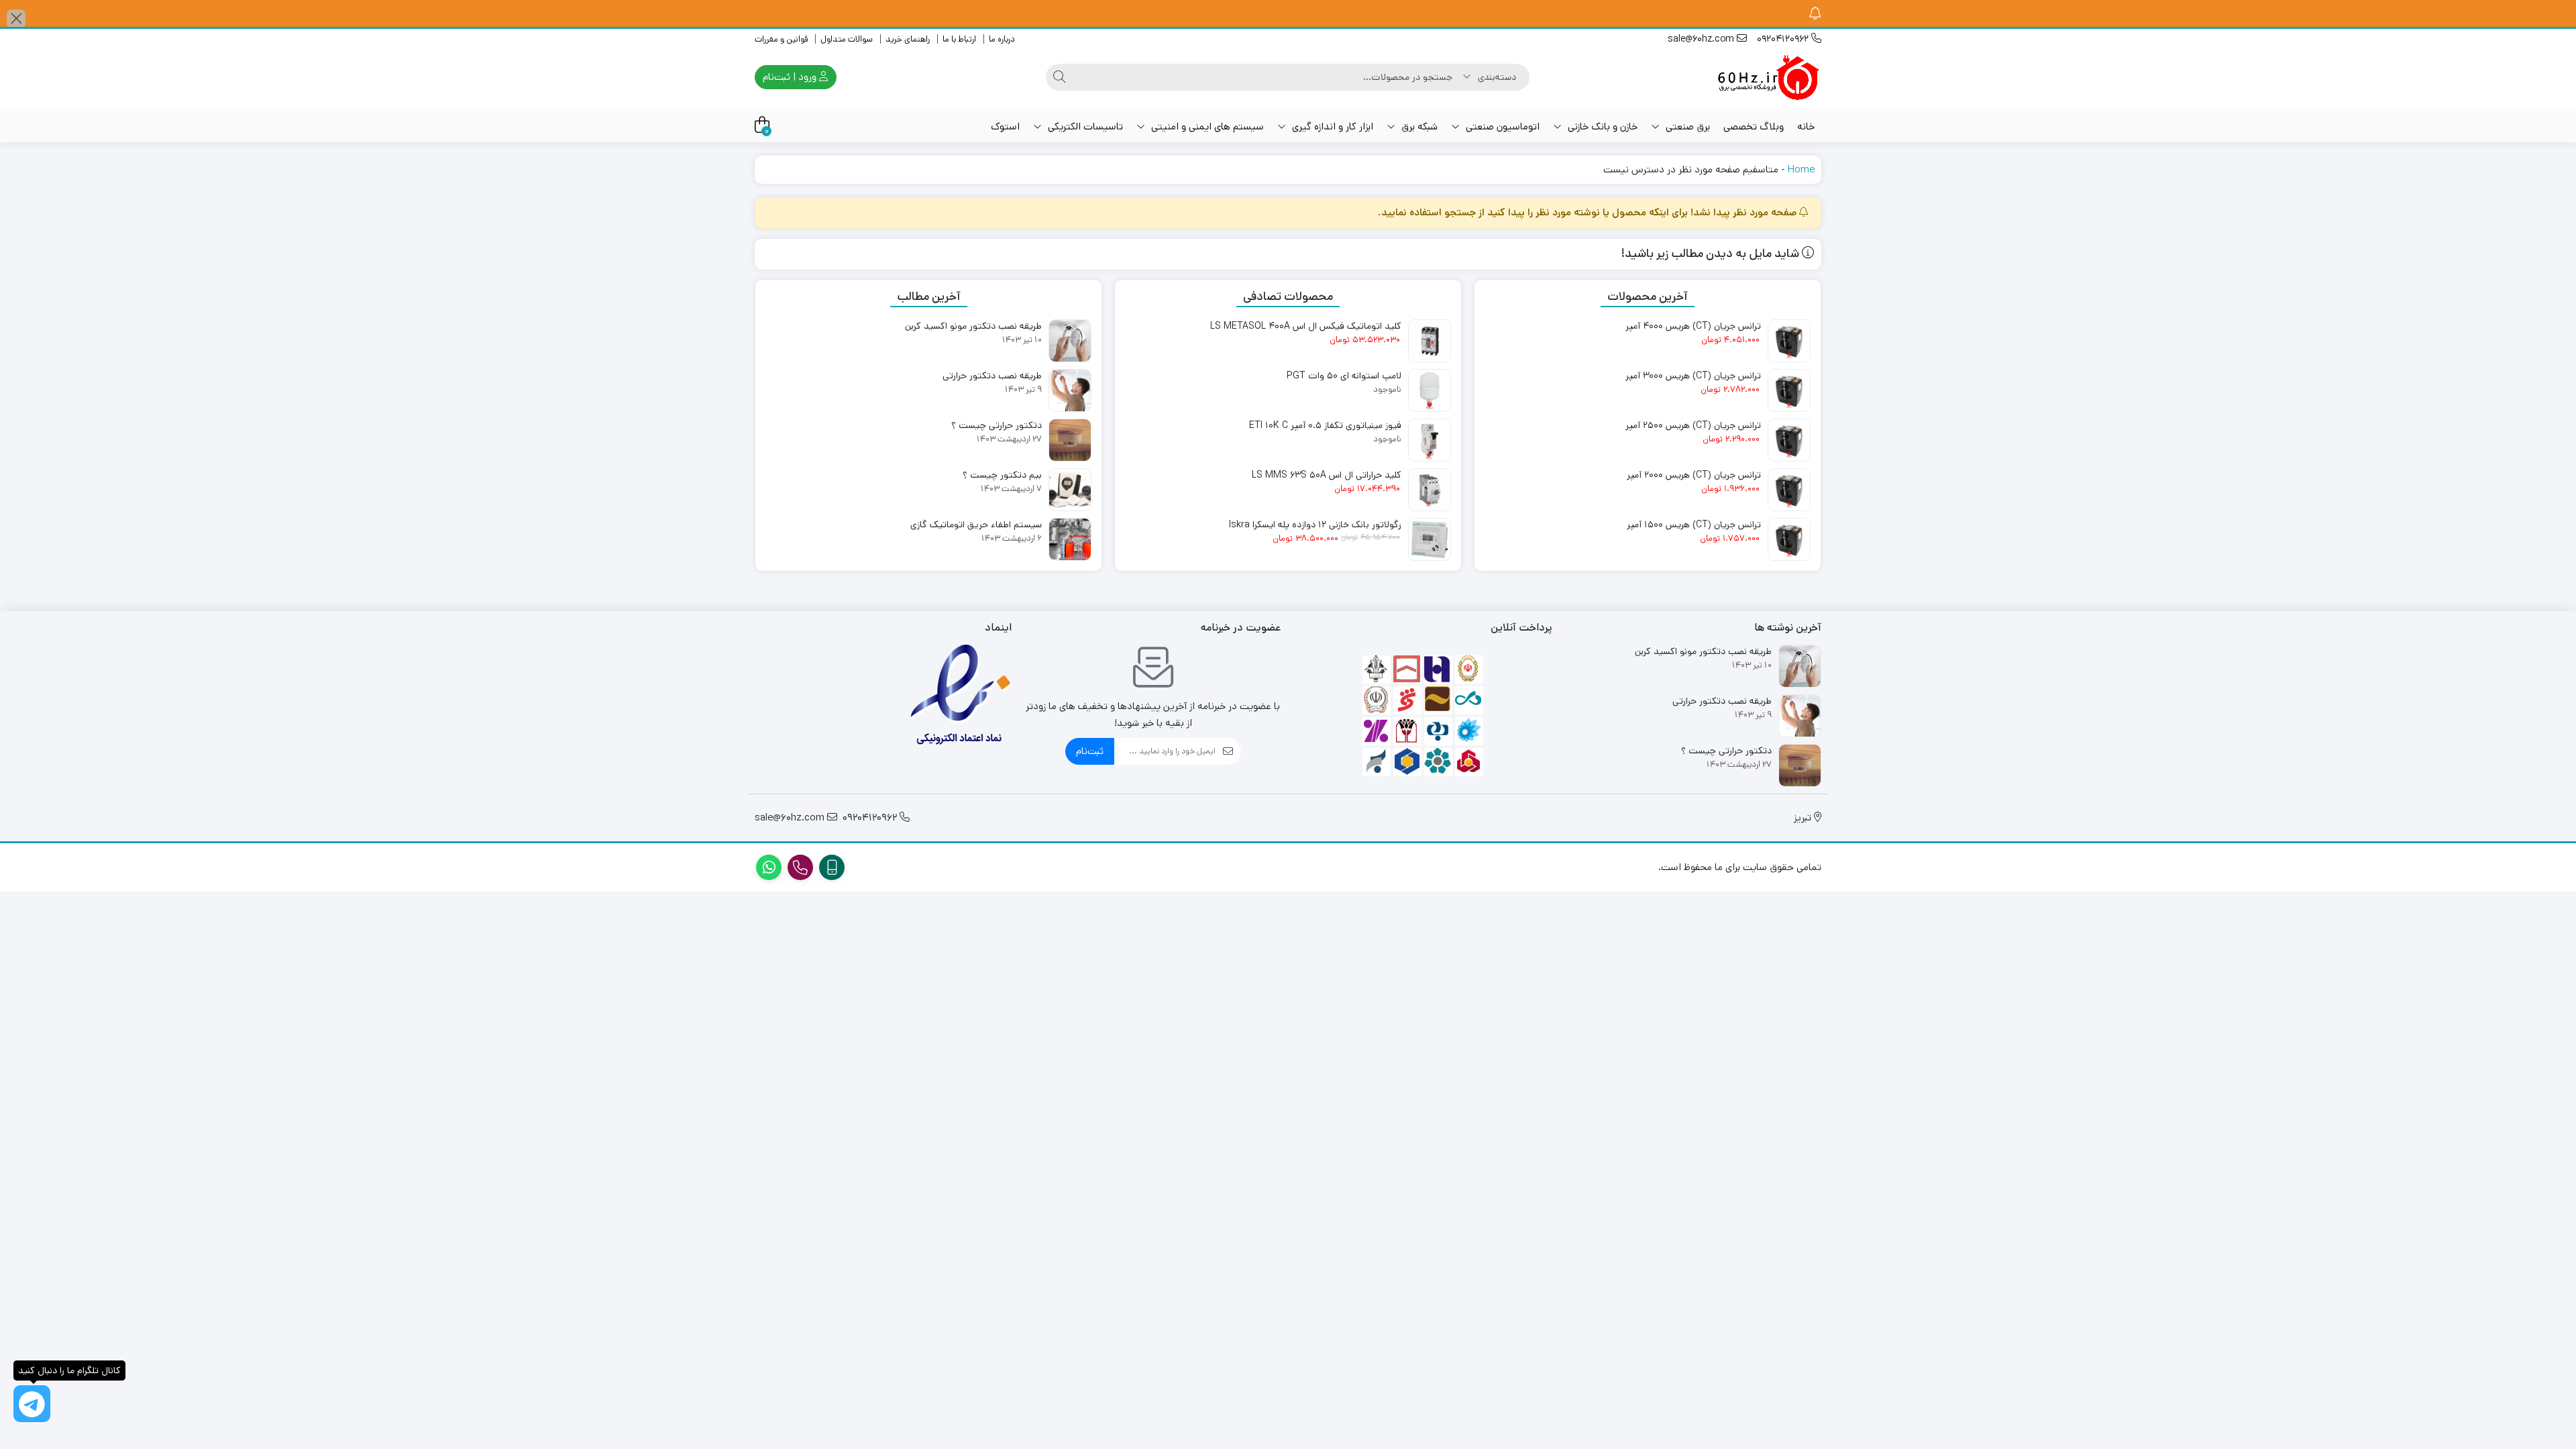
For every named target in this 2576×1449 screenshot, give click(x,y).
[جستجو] (1059, 77)
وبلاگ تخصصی (1754, 126)
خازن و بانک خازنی (1601, 126)
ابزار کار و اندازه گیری (1331, 126)
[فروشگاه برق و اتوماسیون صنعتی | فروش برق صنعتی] (1768, 77)
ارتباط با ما (959, 39)
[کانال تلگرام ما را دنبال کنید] (32, 1404)
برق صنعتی (1686, 126)
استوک (1005, 126)
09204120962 (1784, 39)
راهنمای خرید (908, 39)
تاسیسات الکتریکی (1084, 126)
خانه (1806, 126)
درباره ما (1002, 39)
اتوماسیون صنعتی (1501, 126)
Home (1801, 169)
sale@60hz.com (1702, 39)
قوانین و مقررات (781, 39)
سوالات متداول (847, 39)
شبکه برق (1418, 126)
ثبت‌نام (1090, 751)
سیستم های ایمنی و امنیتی (1206, 126)
